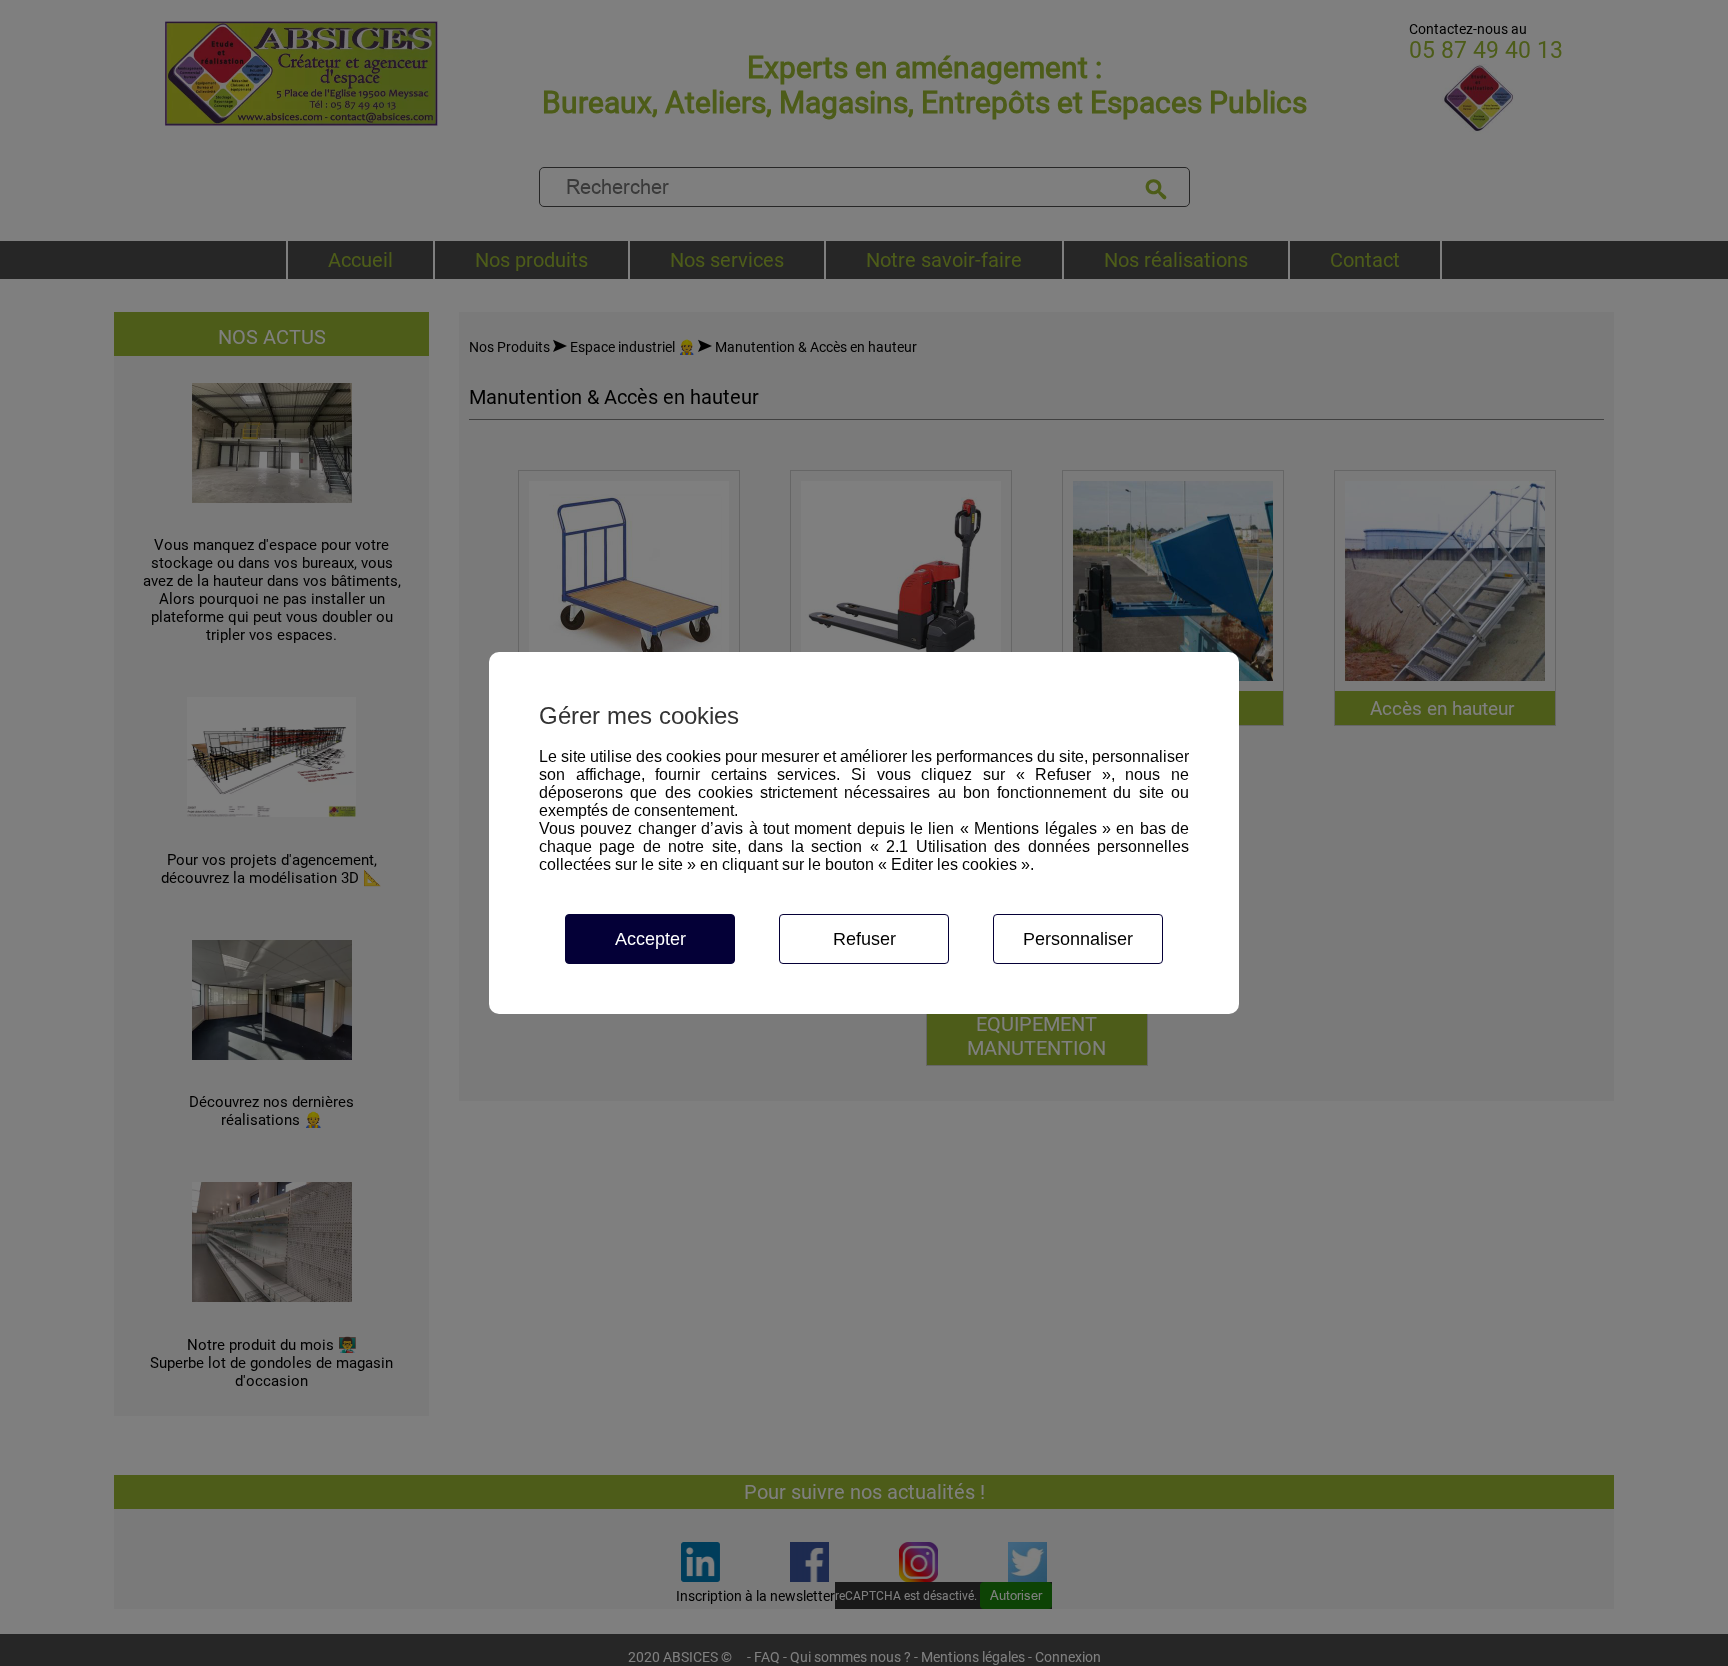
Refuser (864, 939)
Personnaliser (1078, 939)
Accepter (650, 939)
